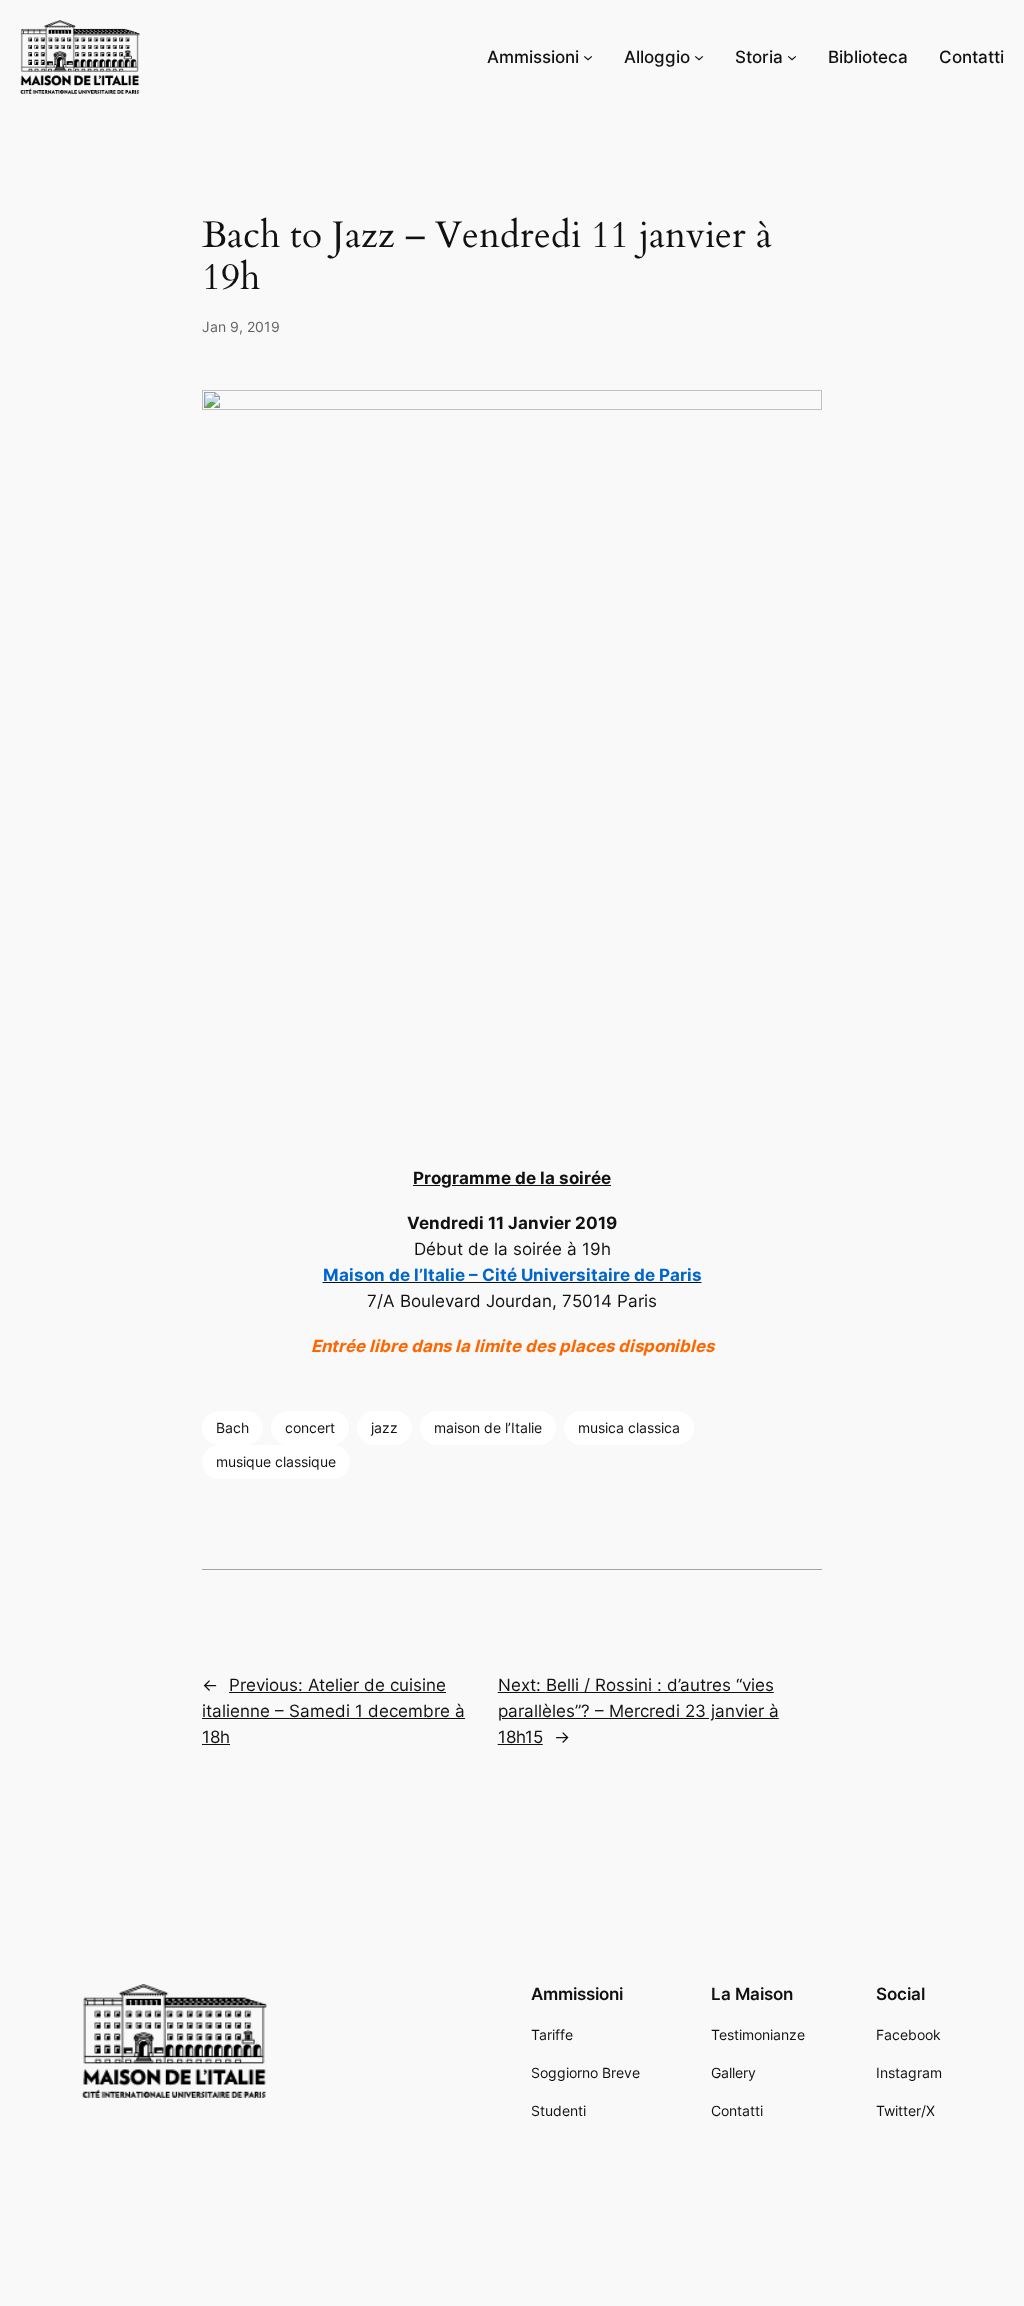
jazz (384, 1427)
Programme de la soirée (512, 1178)
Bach (232, 1427)
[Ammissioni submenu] (588, 57)
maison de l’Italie (488, 1427)
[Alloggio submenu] (699, 57)
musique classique (276, 1461)
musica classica (629, 1427)
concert (310, 1427)
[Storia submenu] (792, 57)
